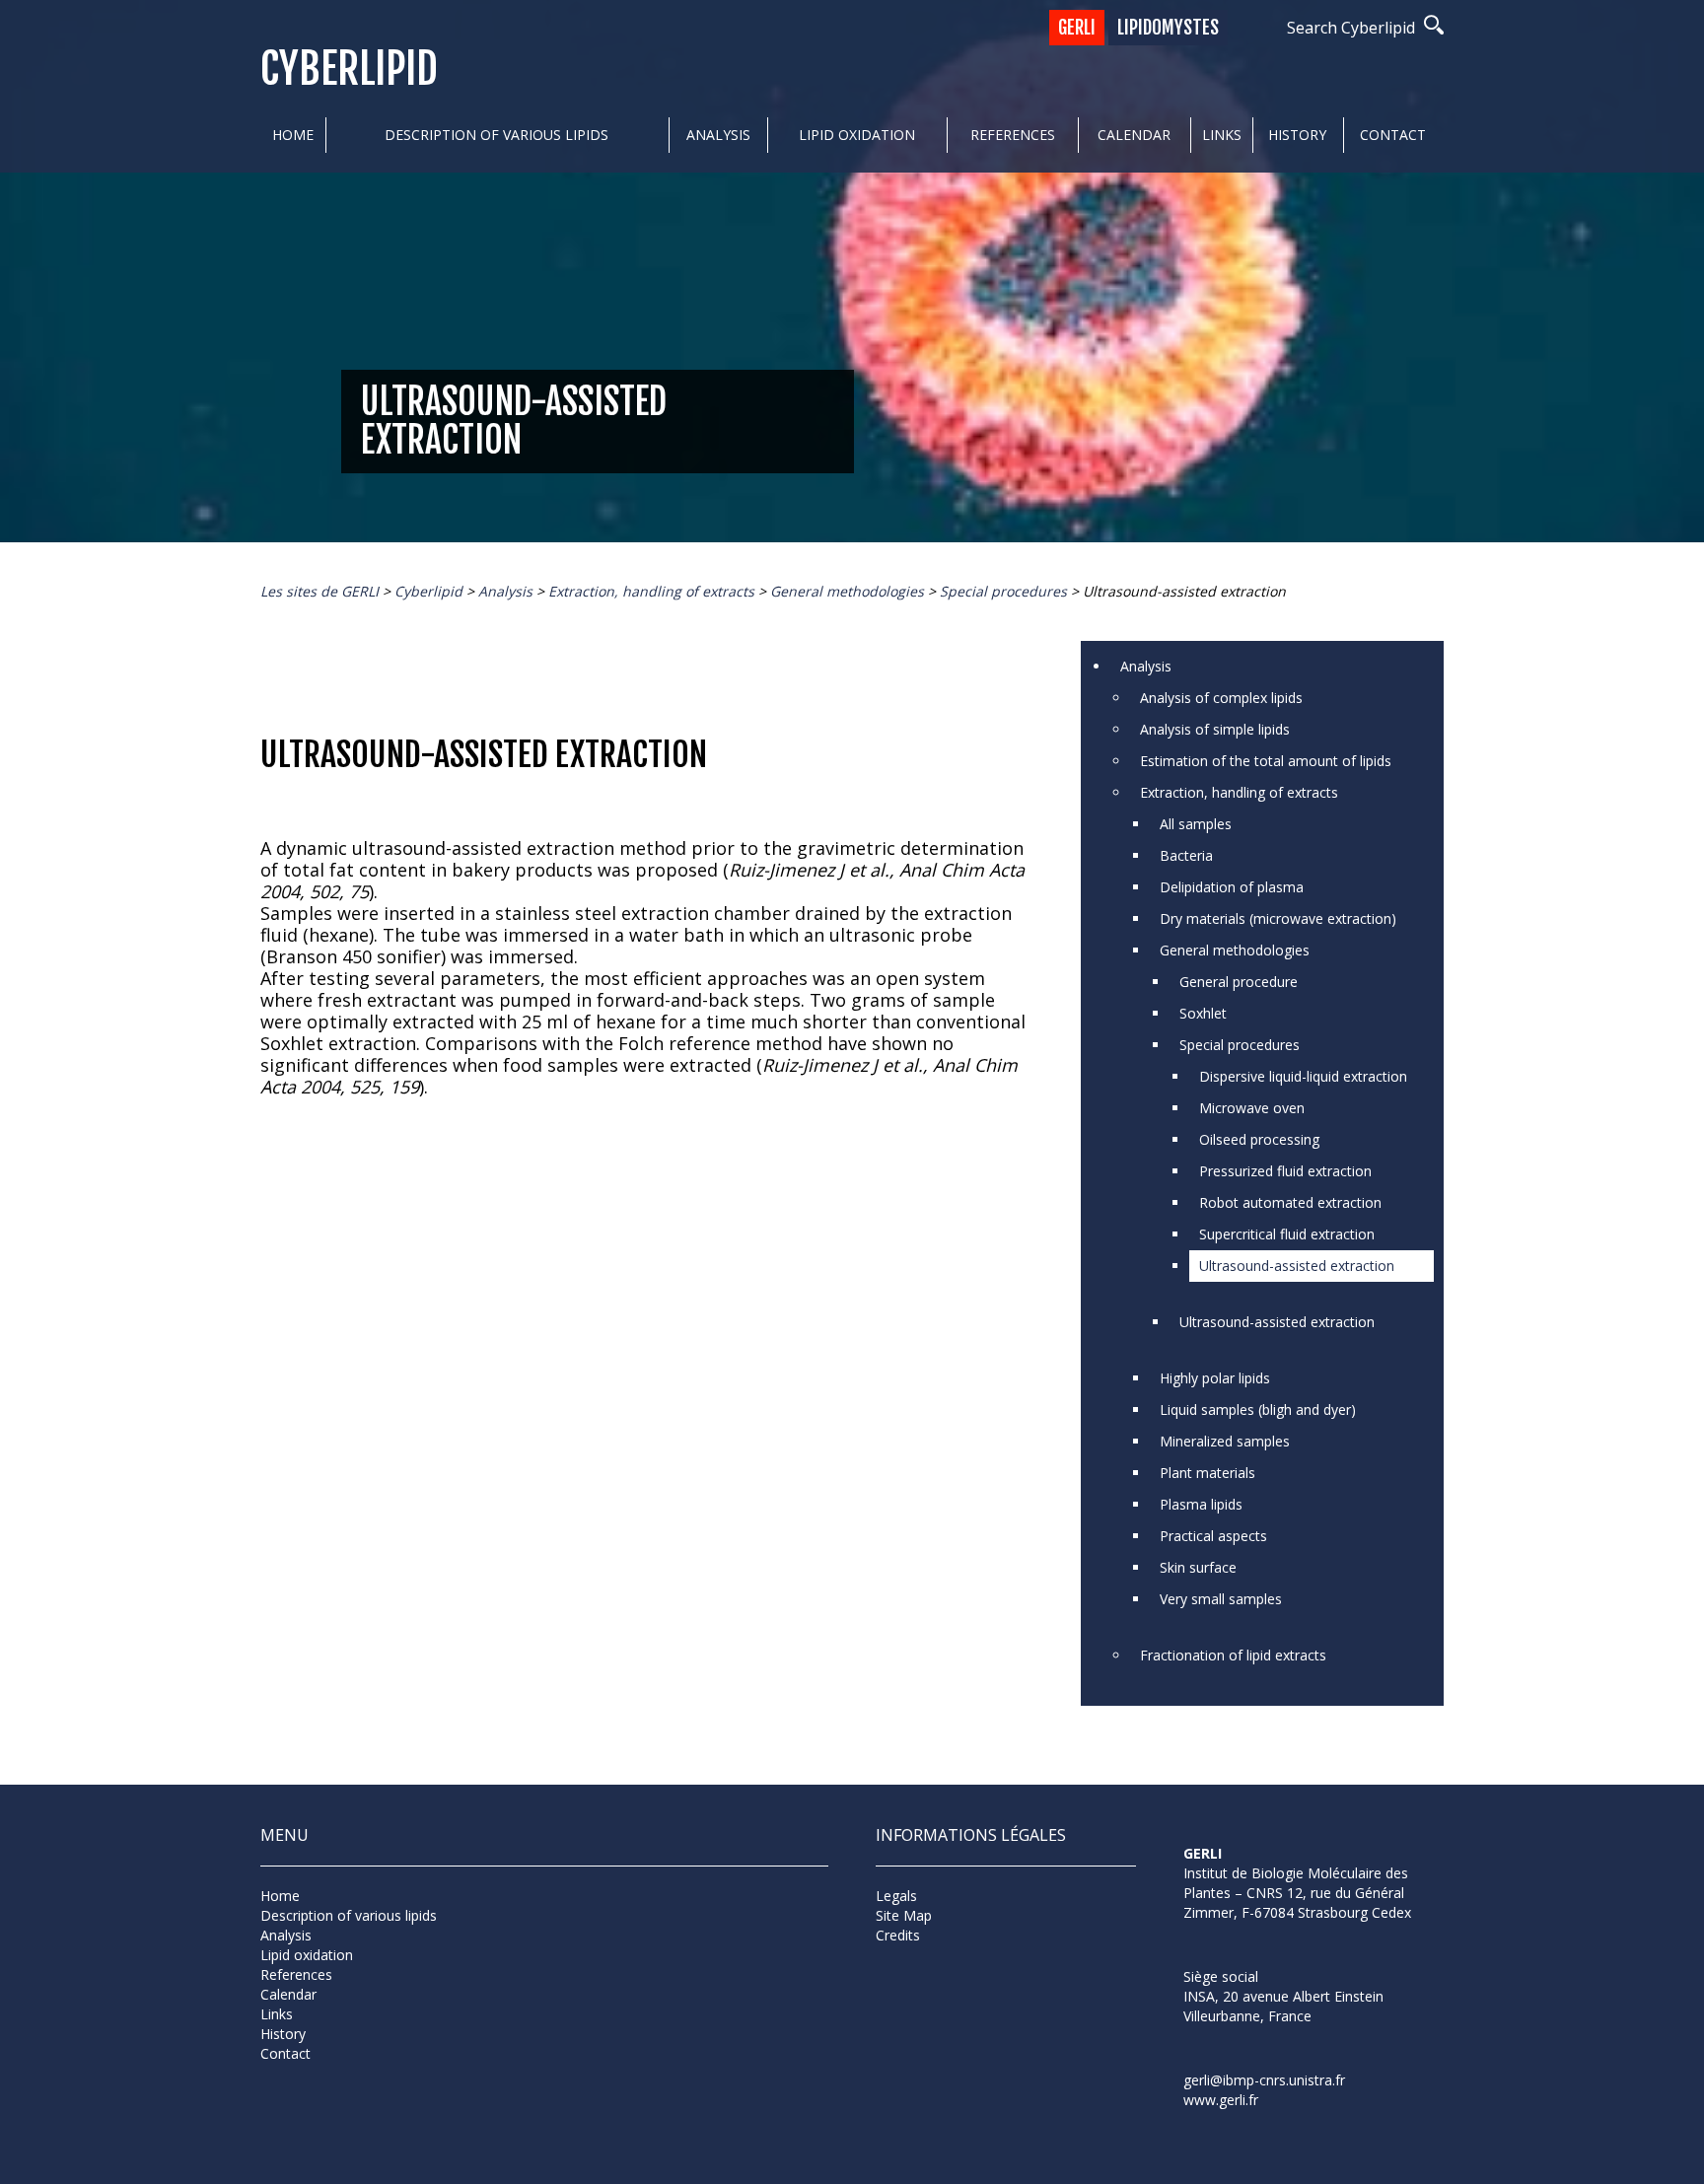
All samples (1196, 824)
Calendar (1134, 135)
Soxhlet (1203, 1013)
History (1297, 135)
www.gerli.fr (1221, 2100)
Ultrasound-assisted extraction (1297, 1266)
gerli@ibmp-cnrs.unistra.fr (1264, 2080)
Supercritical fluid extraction (1287, 1234)
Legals (896, 1896)
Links (1222, 135)
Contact (1393, 135)
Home (293, 135)
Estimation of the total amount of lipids (1266, 761)
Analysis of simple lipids (1215, 729)
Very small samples (1221, 1599)
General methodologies (1235, 950)
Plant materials (1207, 1473)
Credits (898, 1935)
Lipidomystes (1168, 28)
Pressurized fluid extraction (1285, 1171)
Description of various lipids (497, 135)
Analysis (718, 135)
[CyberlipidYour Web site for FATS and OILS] (1282, 1948)
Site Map (904, 1915)
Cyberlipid (349, 70)
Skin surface (1198, 1567)
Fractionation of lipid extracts (1233, 1655)
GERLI (1077, 28)
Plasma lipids (1201, 1504)
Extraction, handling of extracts (1239, 792)
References (1013, 135)
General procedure (1239, 982)
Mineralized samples (1225, 1441)
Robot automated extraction (1290, 1202)
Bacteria (1186, 855)
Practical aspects (1213, 1536)
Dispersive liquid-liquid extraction (1303, 1076)
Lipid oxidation (857, 135)
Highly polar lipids (1215, 1378)
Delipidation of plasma (1232, 887)
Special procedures (1240, 1045)
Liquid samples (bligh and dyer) (1258, 1409)
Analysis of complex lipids (1221, 698)
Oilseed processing (1259, 1139)
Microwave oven (1252, 1108)
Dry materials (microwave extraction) (1278, 918)
